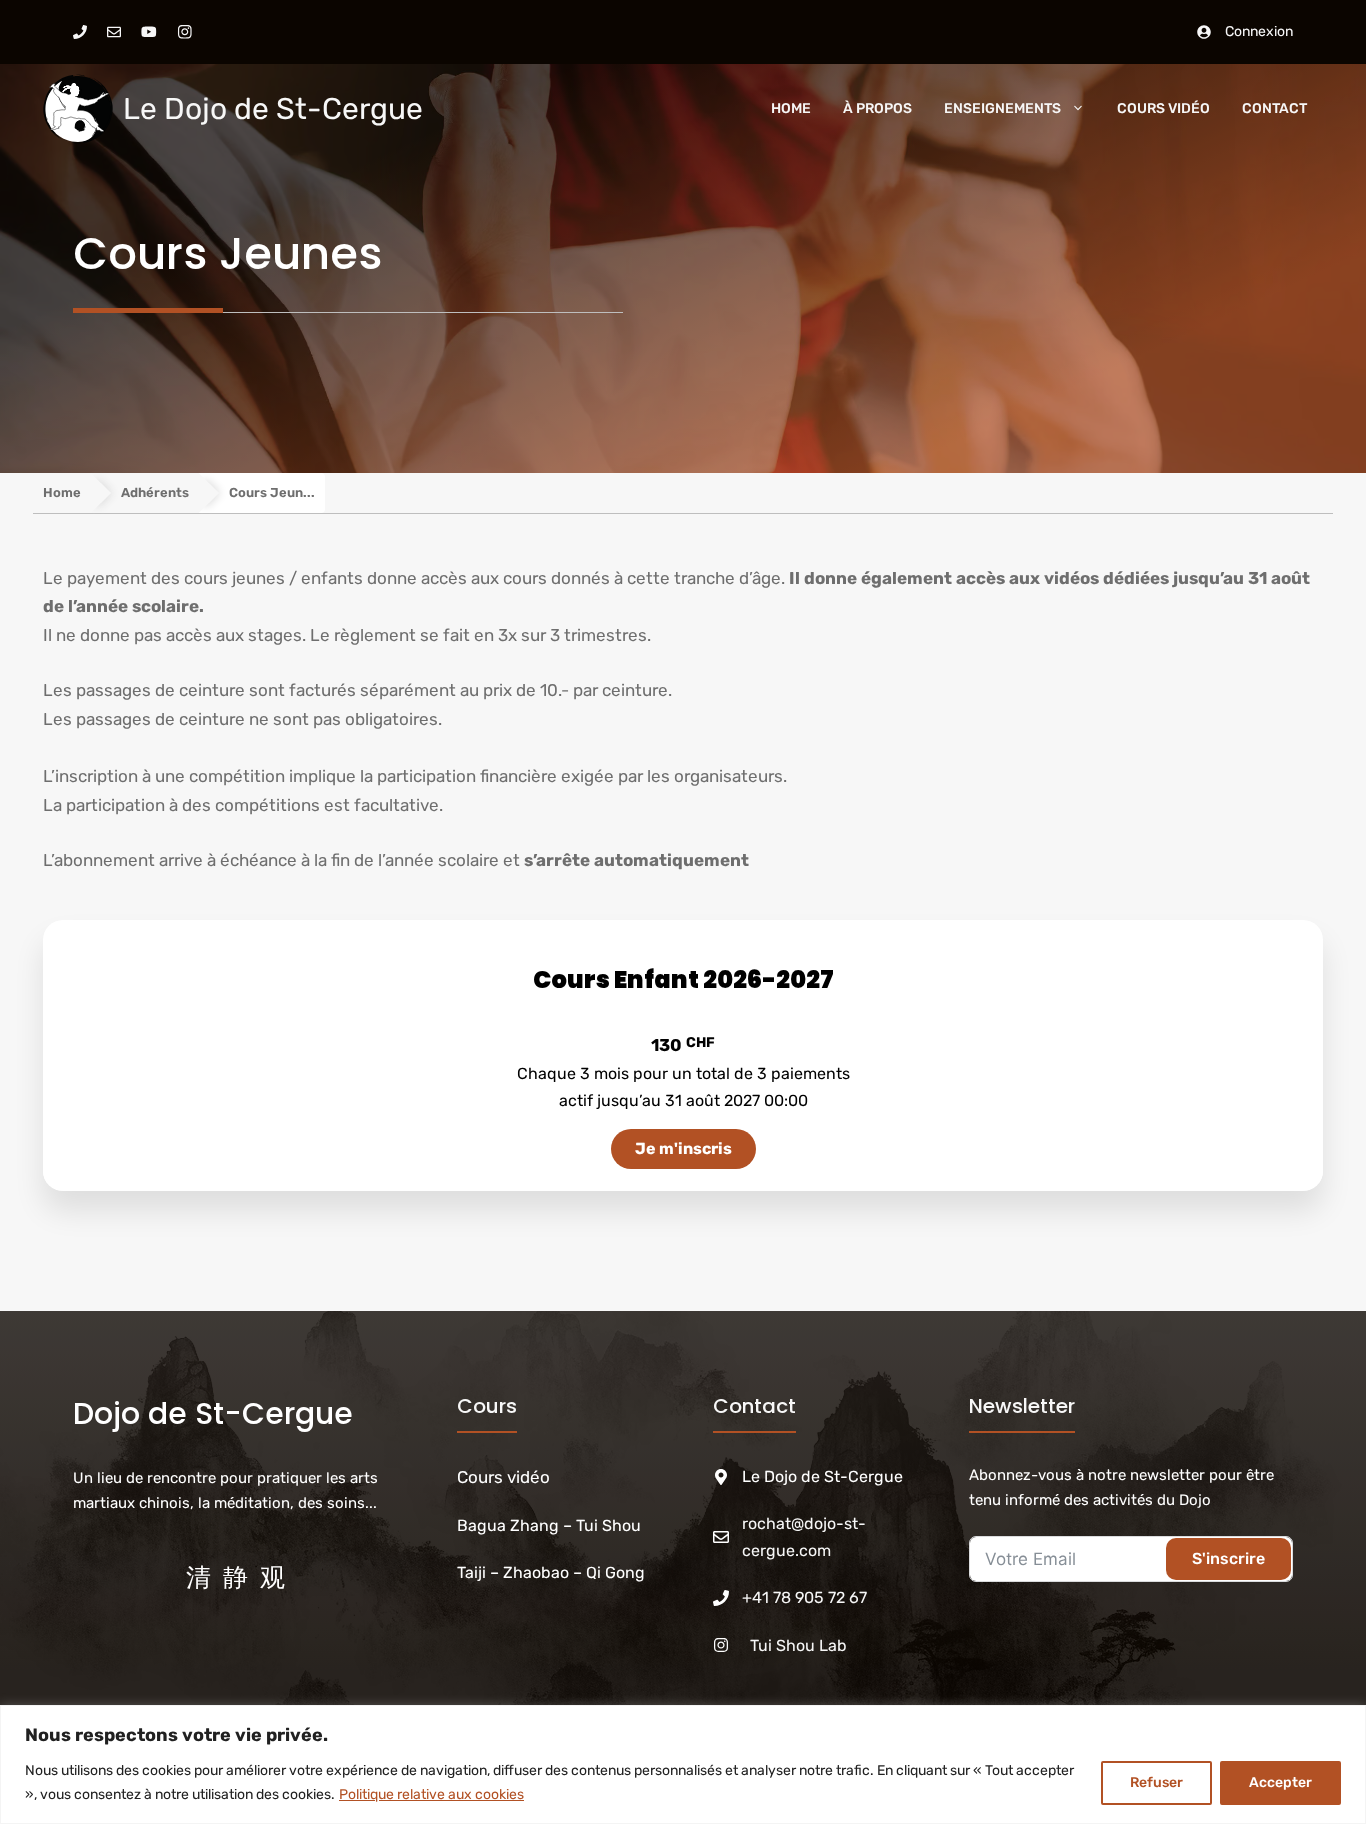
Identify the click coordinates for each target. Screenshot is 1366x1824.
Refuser (1156, 1782)
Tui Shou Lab (798, 1645)
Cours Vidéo (1163, 108)
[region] (683, 1764)
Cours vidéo (503, 1477)
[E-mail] (114, 32)
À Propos (877, 108)
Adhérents (155, 492)
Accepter (1280, 1782)
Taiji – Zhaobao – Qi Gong (551, 1572)
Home (791, 108)
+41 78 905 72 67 (804, 1597)
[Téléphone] (80, 32)
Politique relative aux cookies (431, 1794)
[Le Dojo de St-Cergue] (78, 109)
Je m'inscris (683, 1148)
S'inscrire (1228, 1558)
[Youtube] (149, 32)
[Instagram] (185, 32)
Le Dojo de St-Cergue (273, 109)
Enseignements (1002, 108)
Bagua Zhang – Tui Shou (551, 1525)
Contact (1274, 108)
